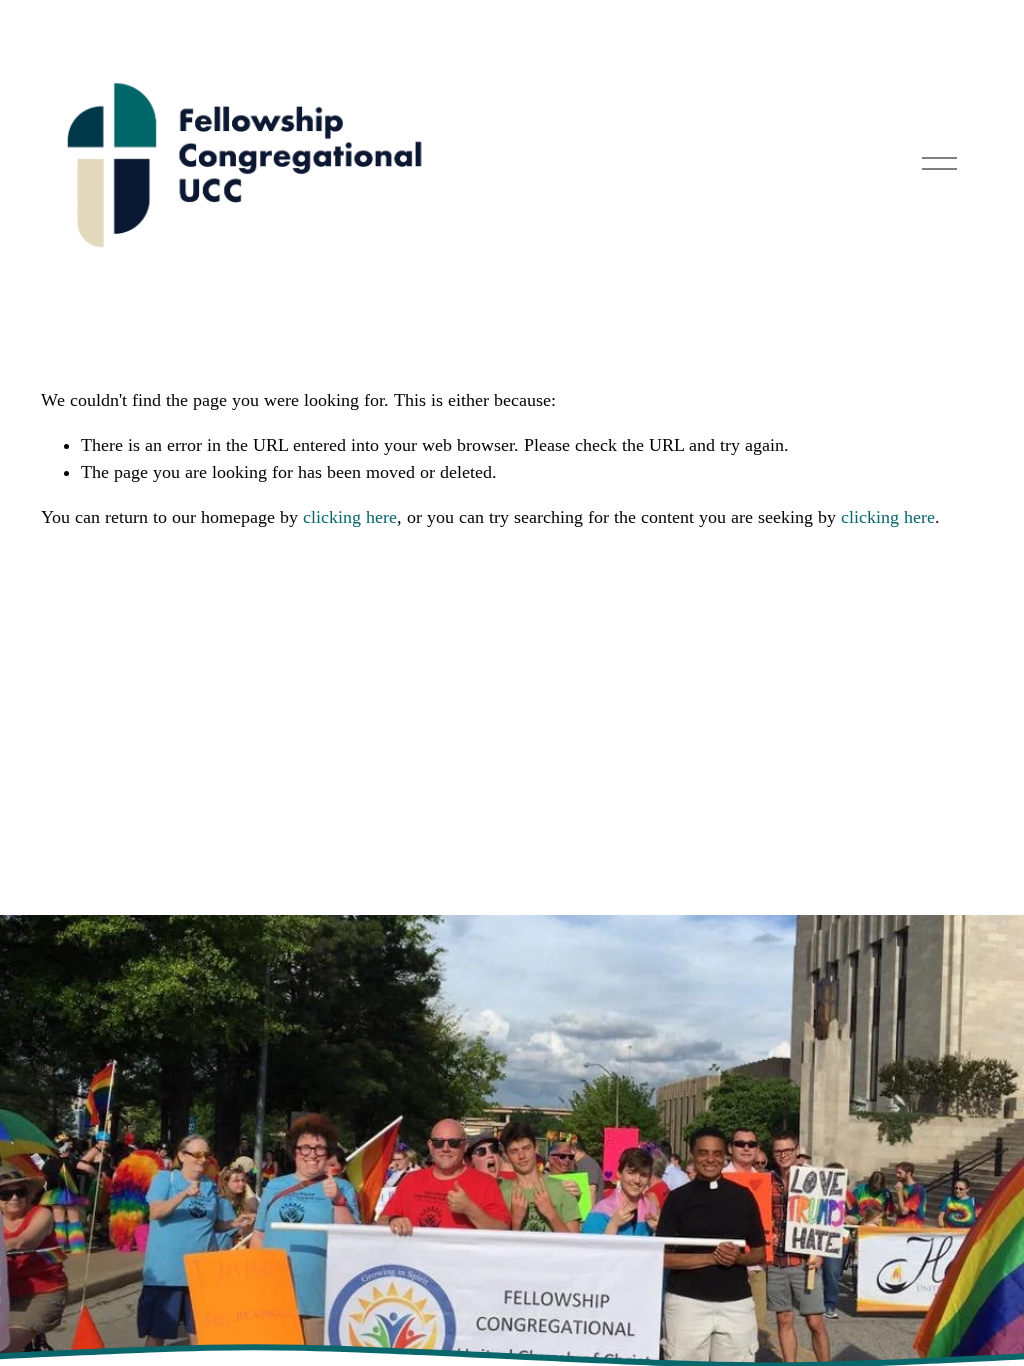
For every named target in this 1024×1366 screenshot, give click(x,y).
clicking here (350, 517)
